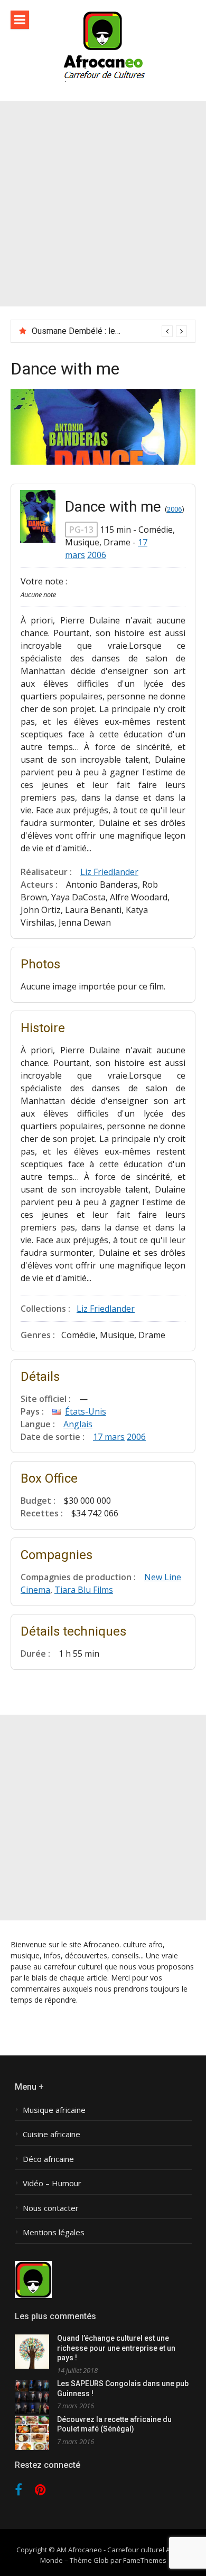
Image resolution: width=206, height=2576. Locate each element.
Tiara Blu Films (84, 1590)
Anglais (78, 1424)
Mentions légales (54, 2232)
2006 (174, 509)
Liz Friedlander (109, 872)
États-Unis (86, 1411)
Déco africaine (48, 2159)
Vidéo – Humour (52, 2183)
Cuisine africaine (51, 2134)
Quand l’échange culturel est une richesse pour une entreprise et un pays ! (116, 2348)
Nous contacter (51, 2208)
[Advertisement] (103, 204)
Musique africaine (54, 2110)
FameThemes (145, 2560)
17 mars (109, 1437)
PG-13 (81, 530)
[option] (109, 331)
